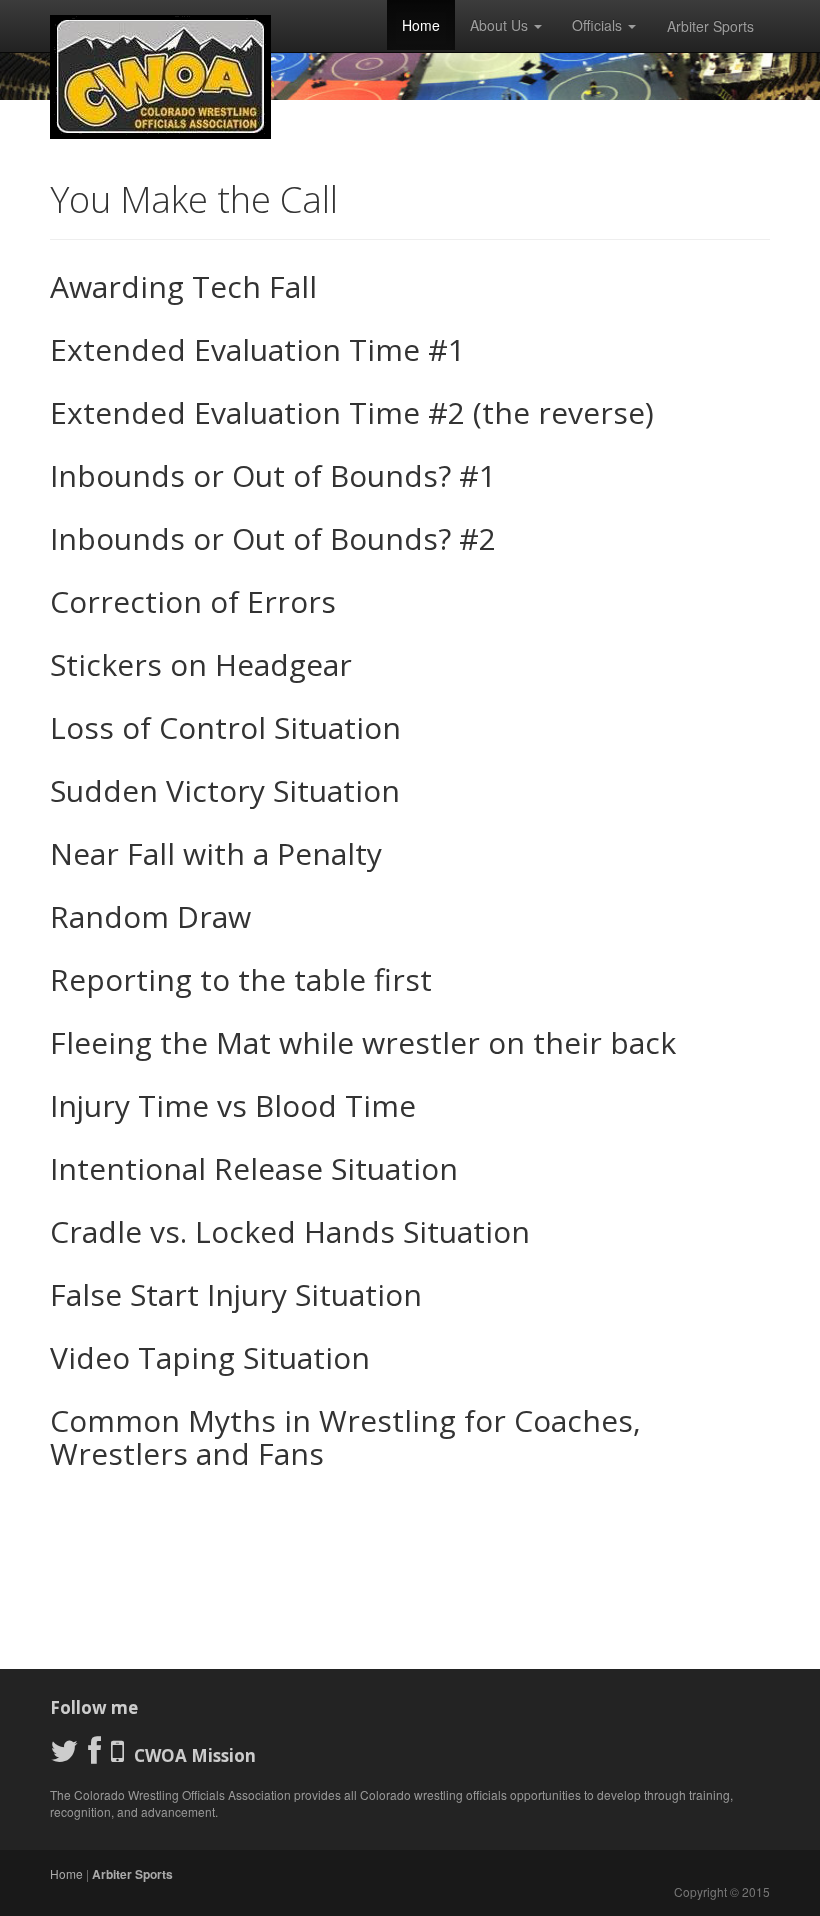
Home (421, 25)
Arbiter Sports (710, 26)
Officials (599, 25)
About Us (501, 25)
